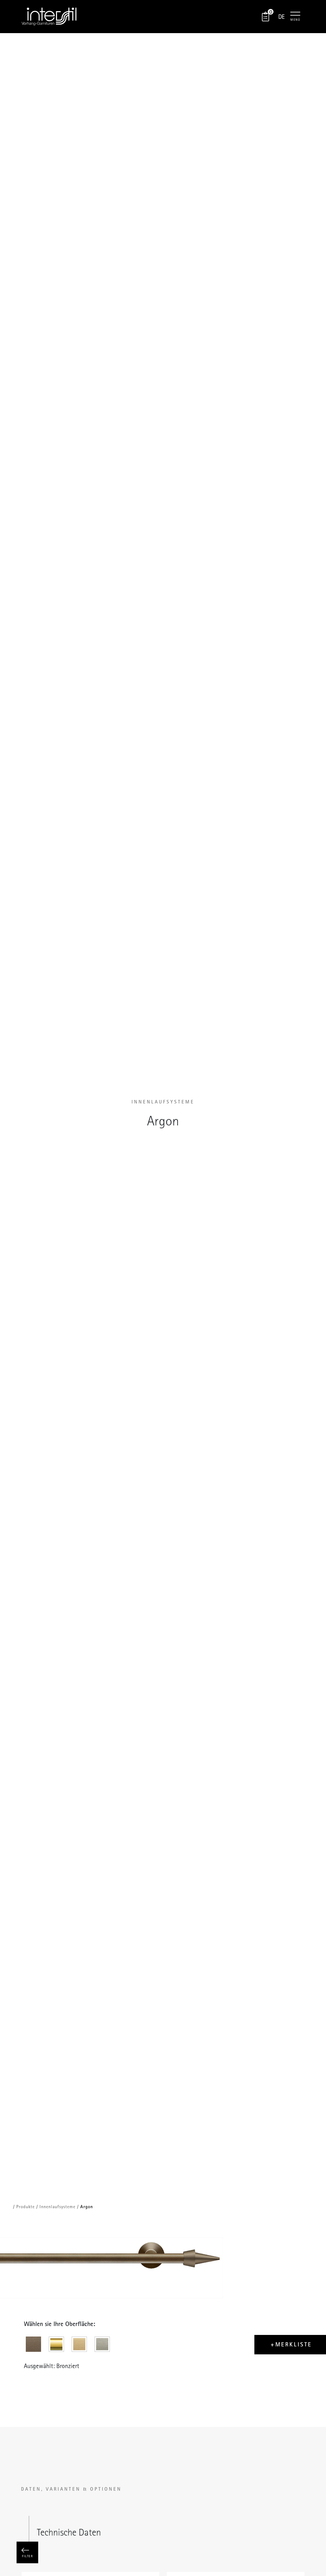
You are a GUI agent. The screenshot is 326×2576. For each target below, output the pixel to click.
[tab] (35, 2346)
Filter (27, 2556)
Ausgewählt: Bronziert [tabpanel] (52, 2366)
